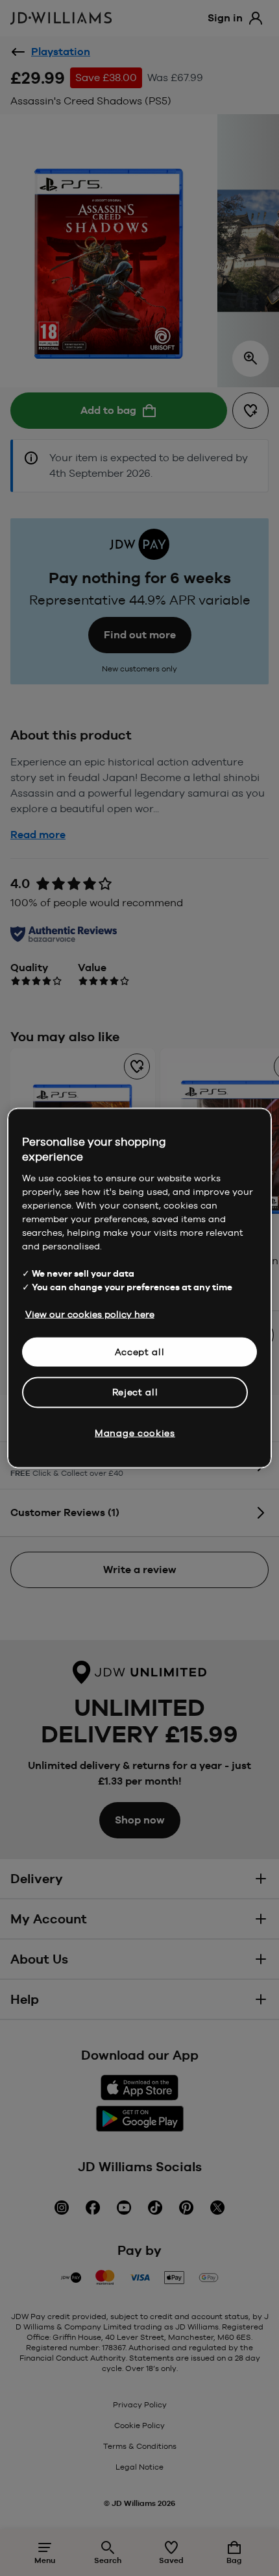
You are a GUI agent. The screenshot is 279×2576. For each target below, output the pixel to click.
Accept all (140, 1351)
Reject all (135, 1392)
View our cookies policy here (90, 1314)
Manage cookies (135, 1432)
